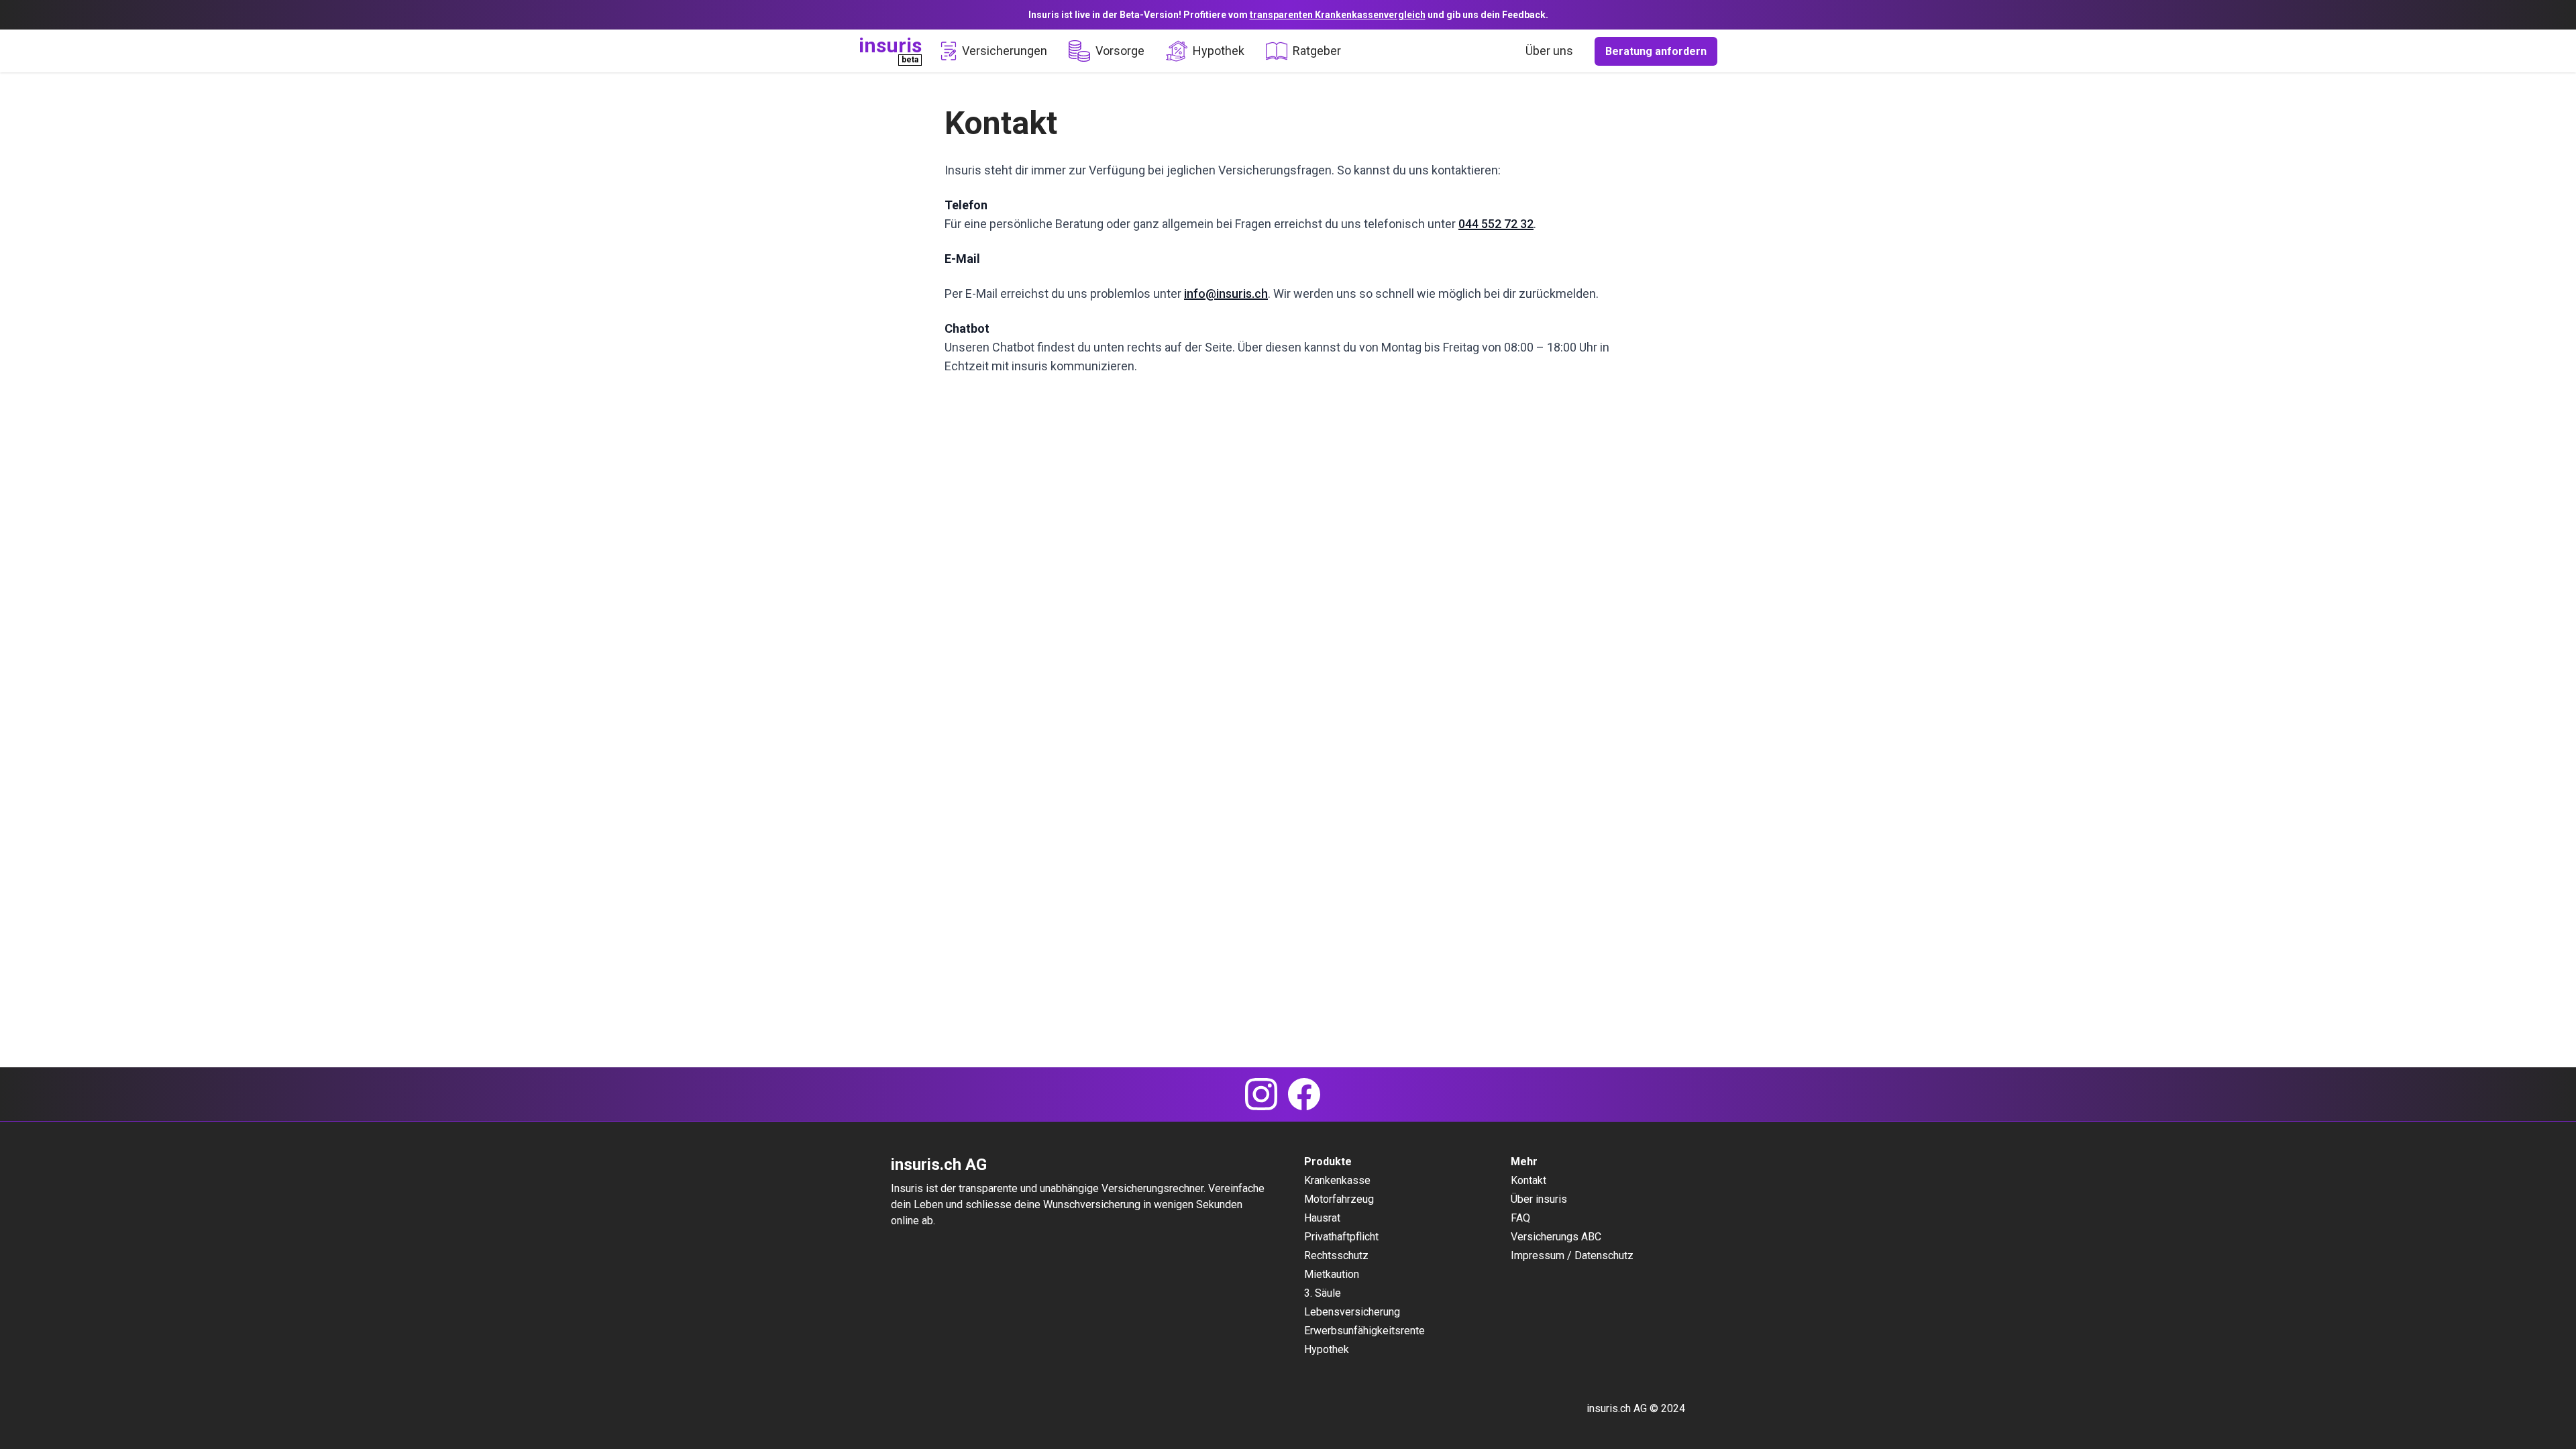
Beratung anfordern (1656, 51)
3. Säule (1323, 1293)
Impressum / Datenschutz (1572, 1255)
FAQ (1520, 1218)
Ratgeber (1317, 51)
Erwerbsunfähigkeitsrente (1364, 1331)
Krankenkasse (1337, 1180)
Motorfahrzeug (1339, 1199)
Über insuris (1539, 1199)
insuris (890, 45)
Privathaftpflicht (1341, 1237)
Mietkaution (1332, 1274)
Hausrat (1322, 1218)
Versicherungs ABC (1556, 1237)
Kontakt (1528, 1180)
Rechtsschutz (1336, 1255)
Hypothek (1219, 51)
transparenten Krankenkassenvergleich (1338, 15)
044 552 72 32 (1496, 224)
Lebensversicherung (1352, 1312)
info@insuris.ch (1226, 293)
